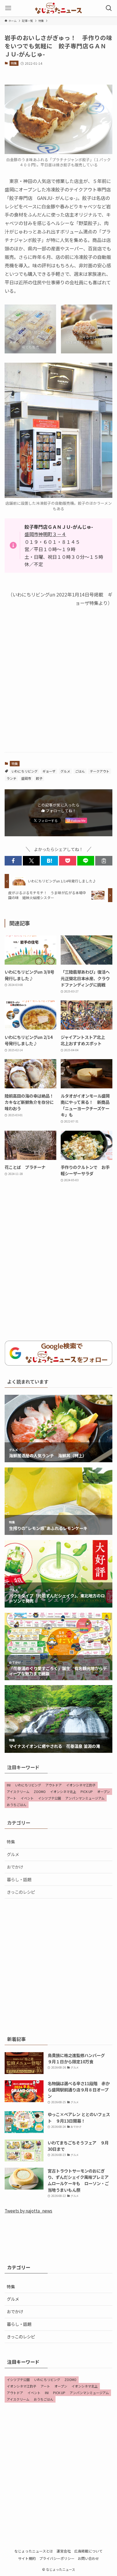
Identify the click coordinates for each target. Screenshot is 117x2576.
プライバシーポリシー (57, 2558)
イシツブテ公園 (50, 1798)
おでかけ (15, 1867)
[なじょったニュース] (58, 8)
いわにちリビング (24, 771)
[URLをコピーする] (104, 861)
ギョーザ (49, 771)
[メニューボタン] (8, 8)
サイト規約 (27, 2558)
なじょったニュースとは (34, 2551)
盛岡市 (26, 778)
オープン (104, 1791)
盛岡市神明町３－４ (45, 534)
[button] (13, 861)
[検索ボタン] (109, 8)
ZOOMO (40, 1791)
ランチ (11, 778)
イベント (27, 1798)
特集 (14, 63)
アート (12, 1798)
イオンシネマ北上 (63, 1791)
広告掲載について (88, 2551)
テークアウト (100, 771)
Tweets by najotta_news (28, 2211)
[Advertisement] (59, 685)
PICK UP (87, 1791)
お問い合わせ (88, 2558)
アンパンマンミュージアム (85, 1798)
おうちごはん (17, 1805)
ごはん (80, 771)
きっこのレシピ (21, 1892)
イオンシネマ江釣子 (81, 1785)
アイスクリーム (18, 1791)
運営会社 (64, 2551)
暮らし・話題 (19, 1879)
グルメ (65, 771)
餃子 (39, 778)
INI (9, 1785)
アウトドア (54, 1785)
